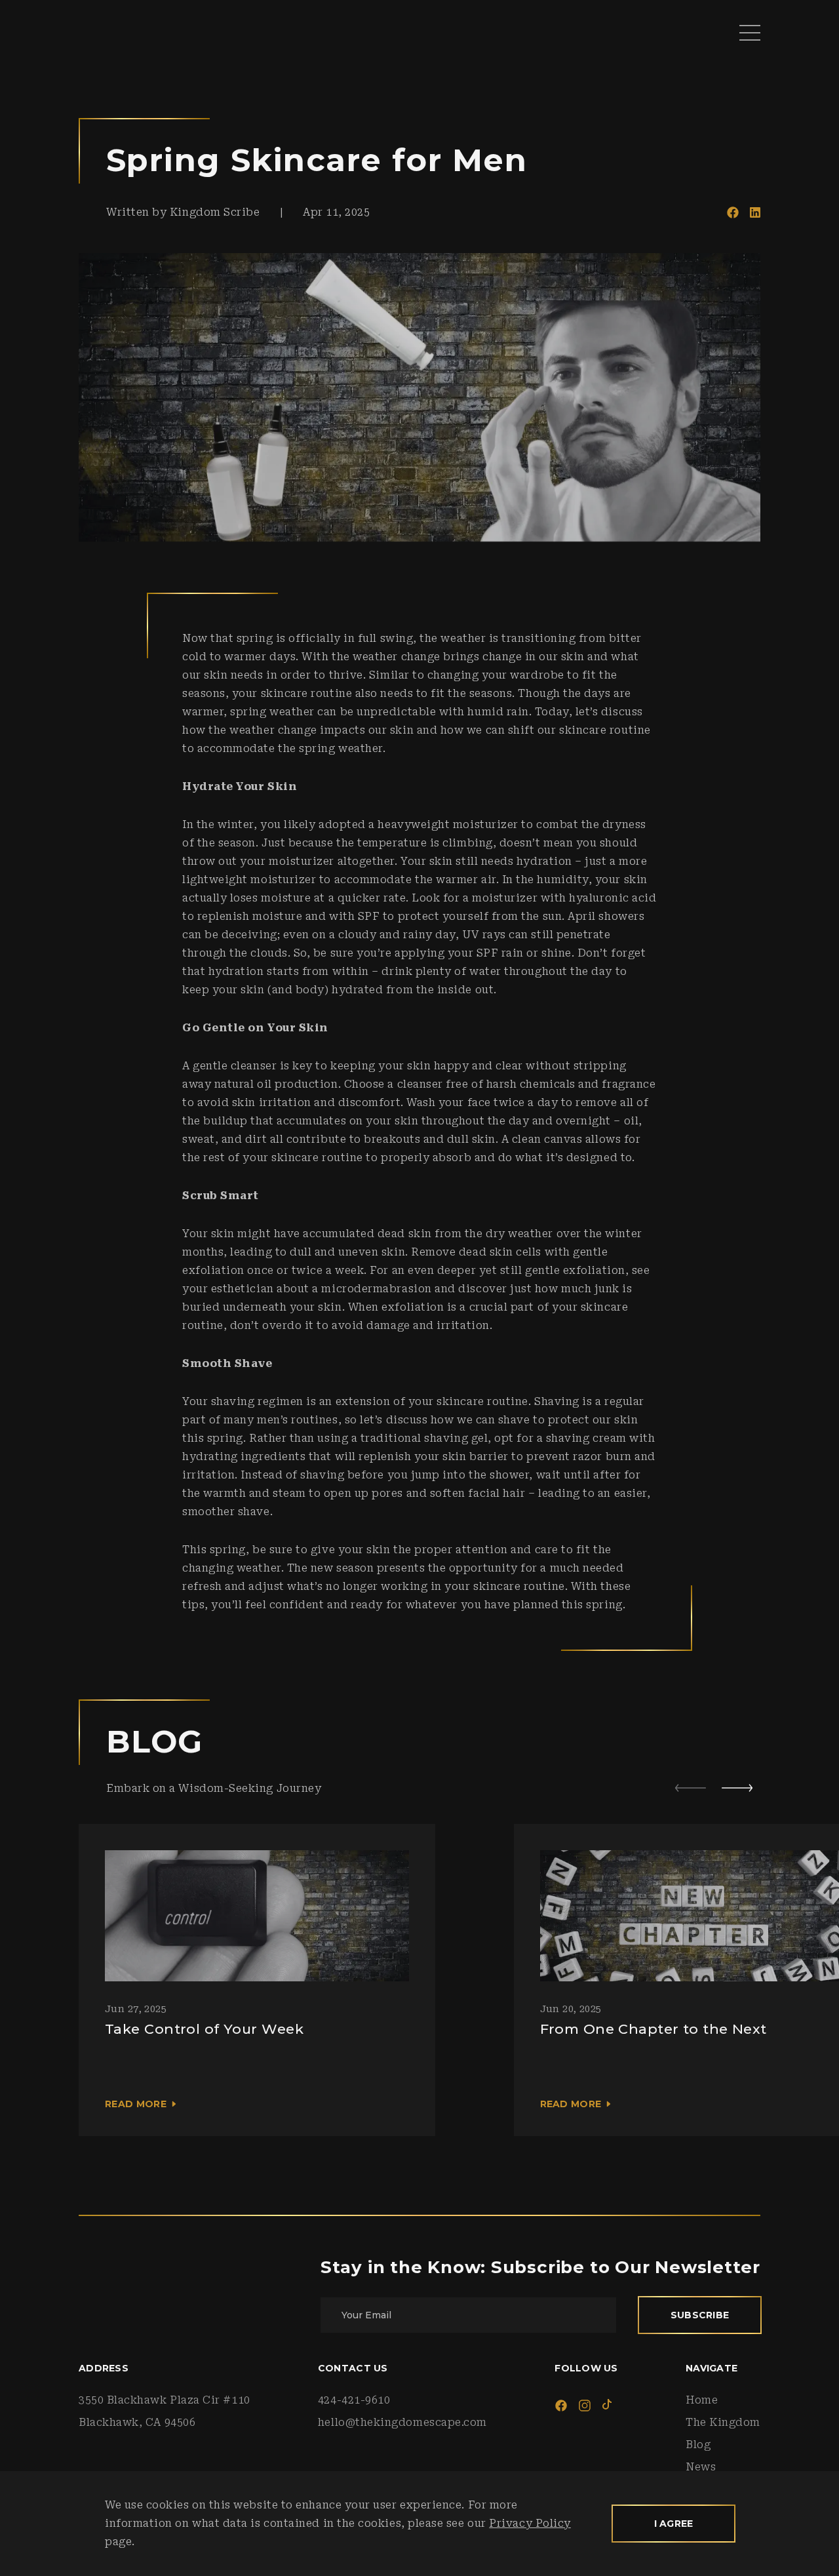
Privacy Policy (530, 2523)
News (701, 2467)
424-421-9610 (354, 2400)
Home (702, 2400)
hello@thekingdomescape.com (402, 2422)
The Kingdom (723, 2422)
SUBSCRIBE (700, 2315)
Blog (698, 2445)
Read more (136, 2104)
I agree (674, 2524)
